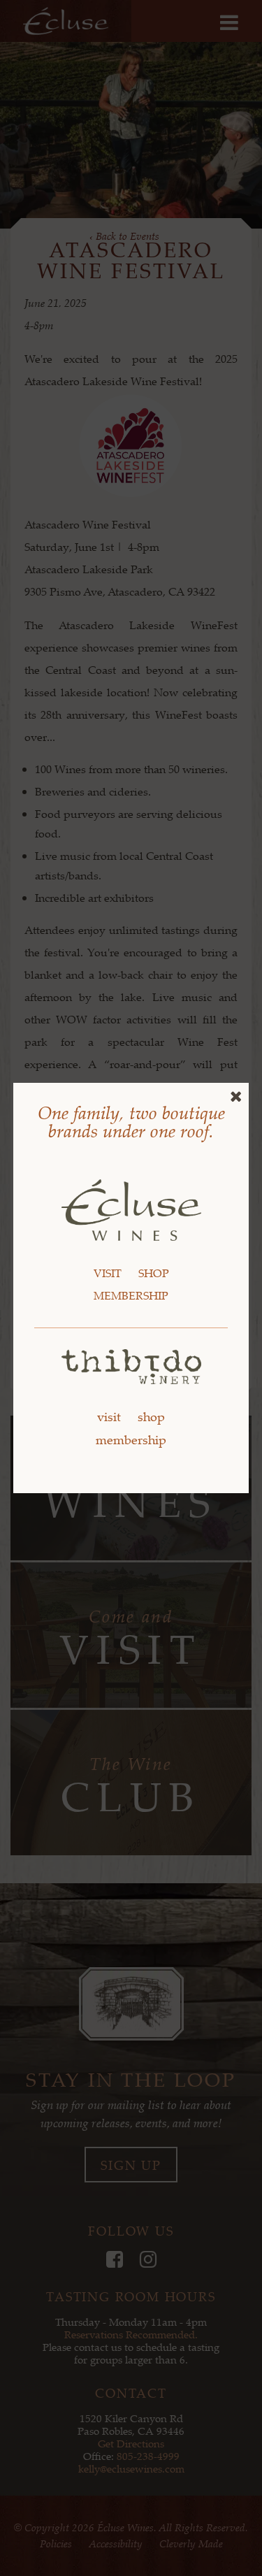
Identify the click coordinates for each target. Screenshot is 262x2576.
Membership (131, 1295)
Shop (154, 1273)
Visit (108, 1273)
